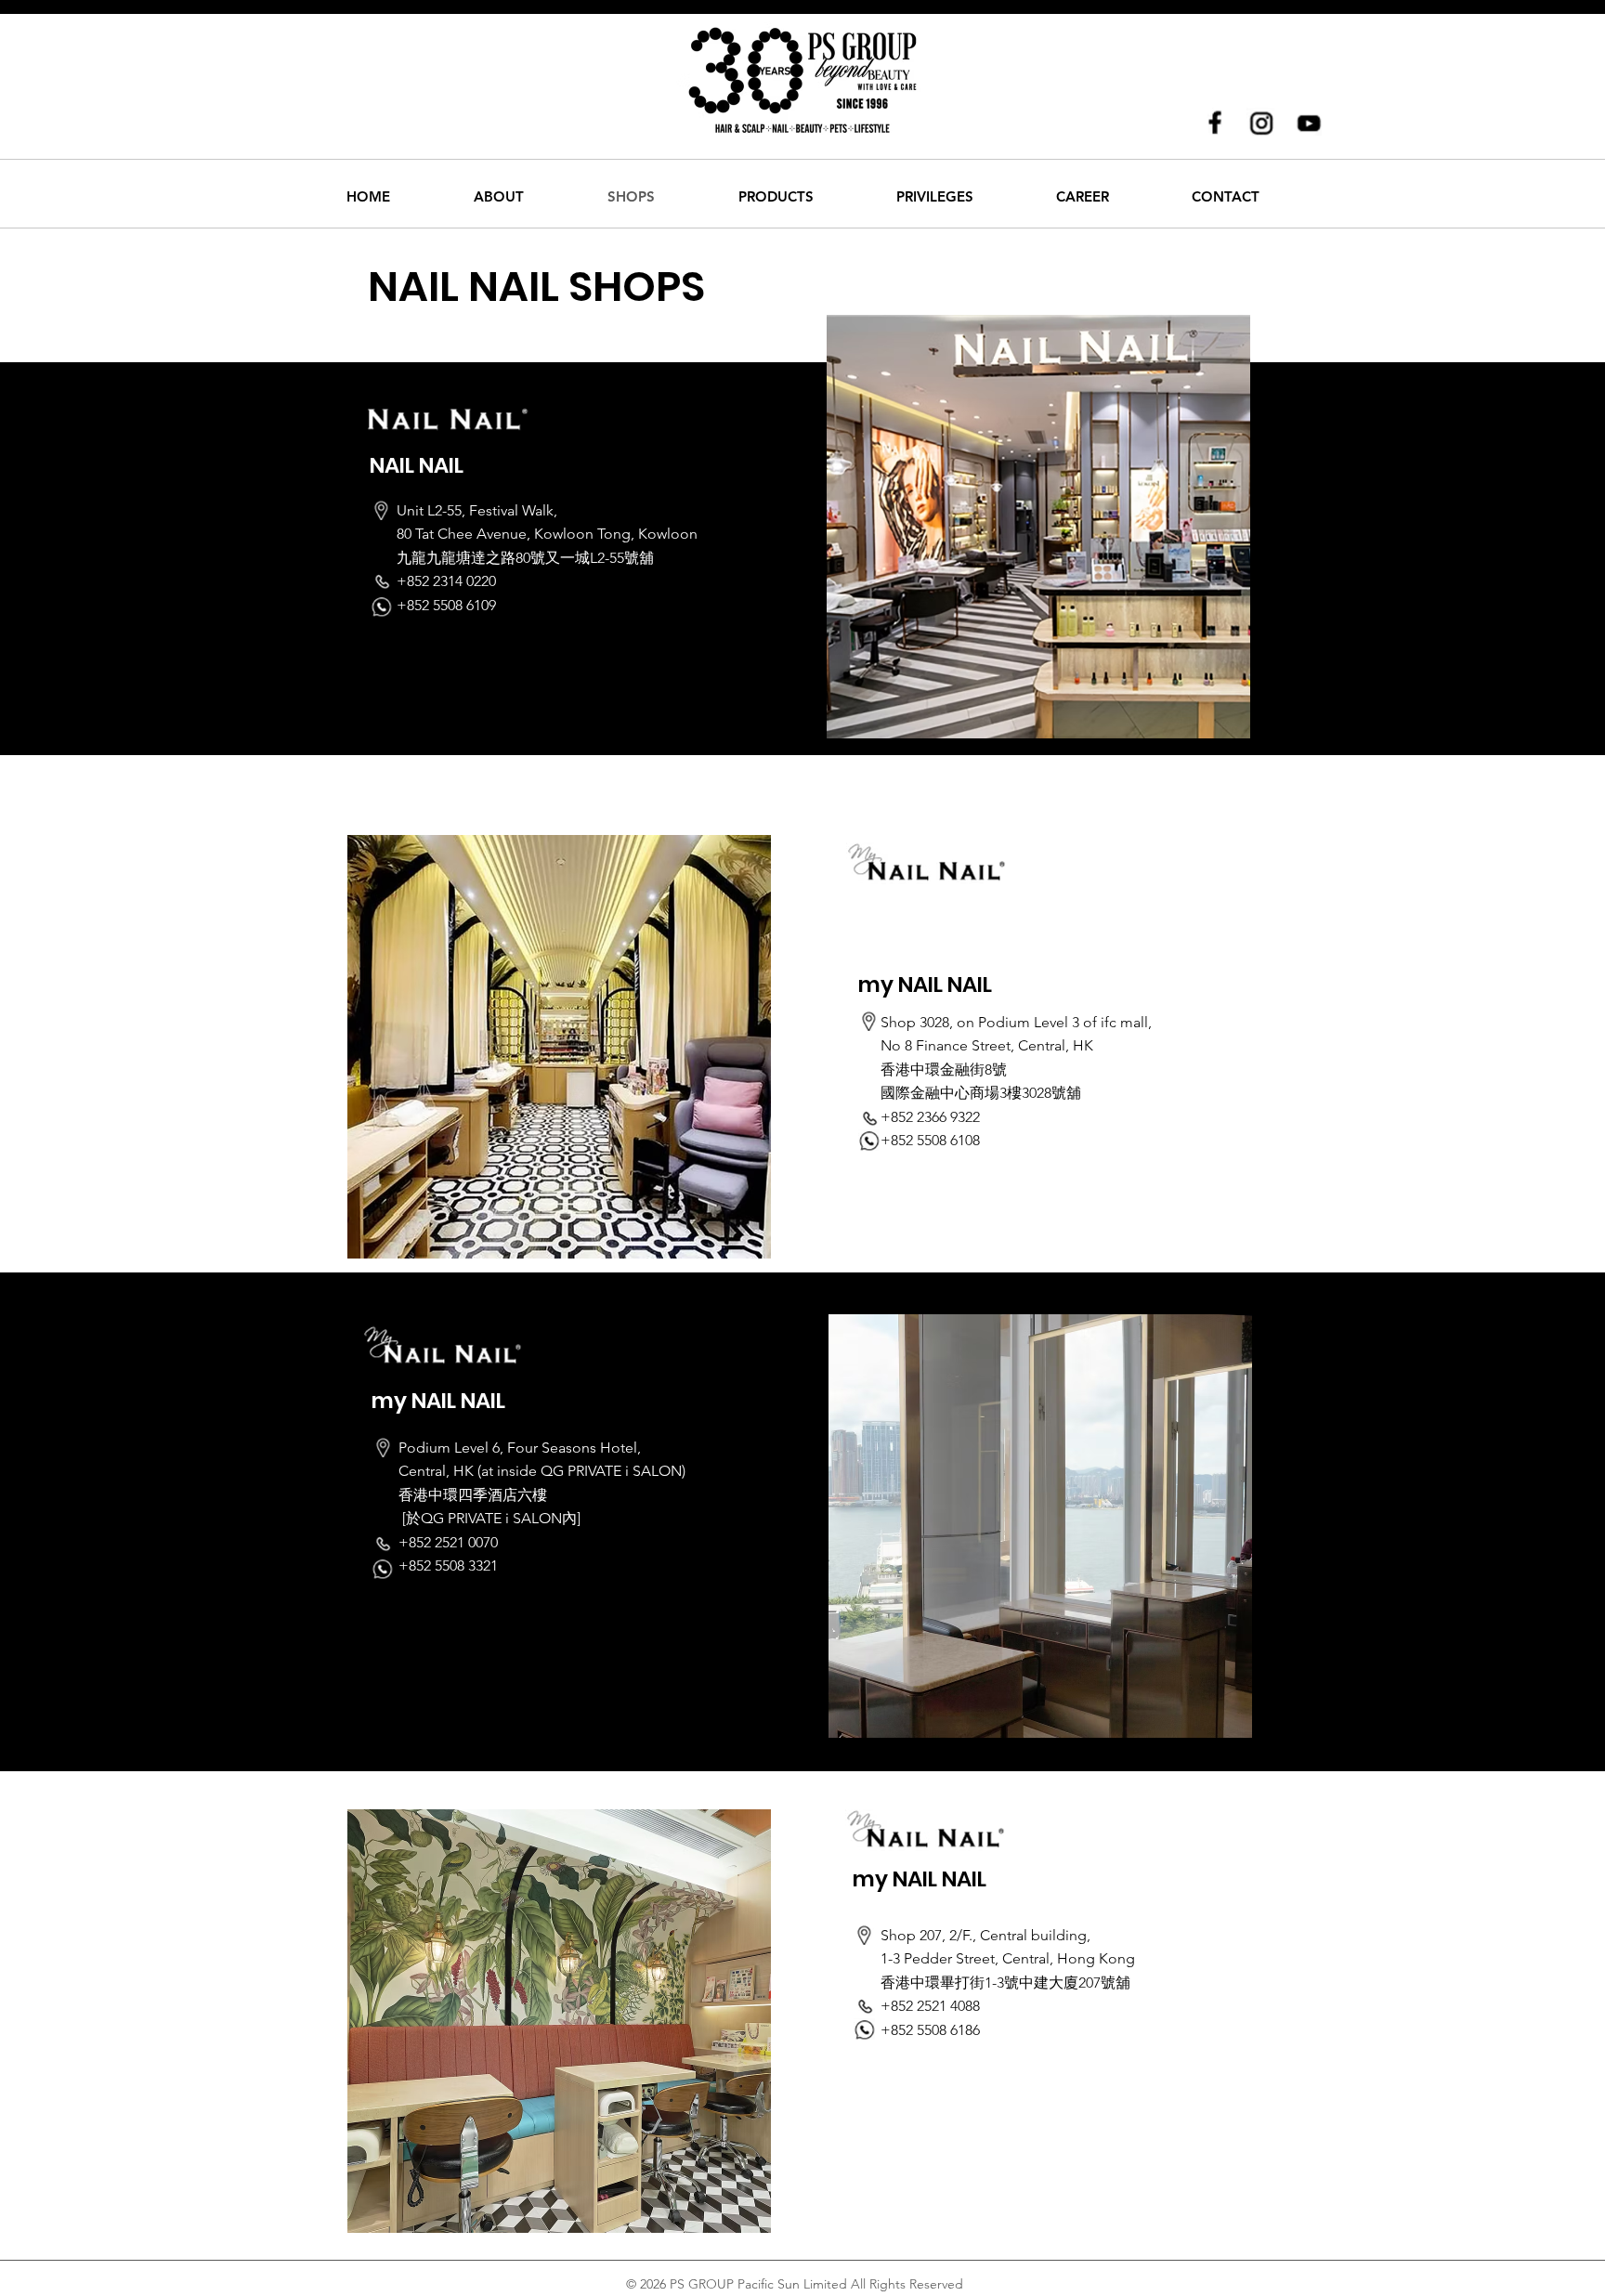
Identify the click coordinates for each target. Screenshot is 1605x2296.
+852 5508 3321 (448, 1565)
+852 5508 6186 (930, 2030)
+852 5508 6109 (446, 605)
